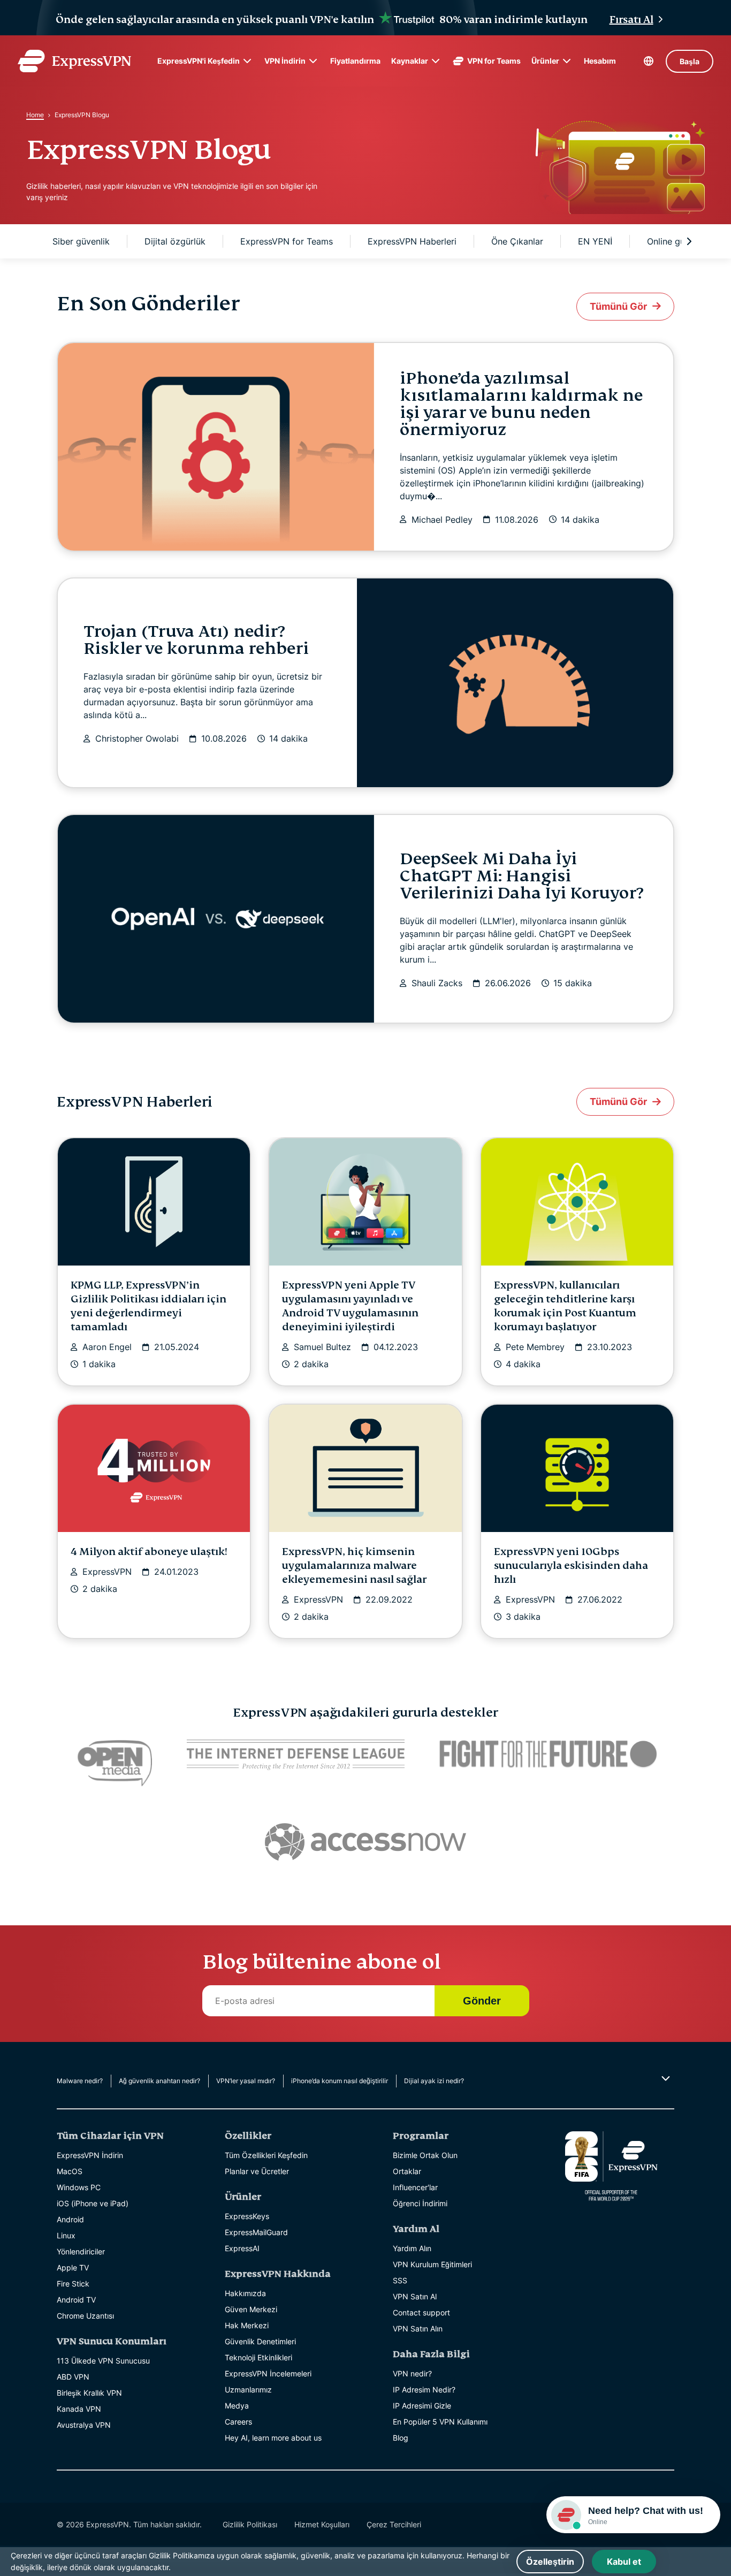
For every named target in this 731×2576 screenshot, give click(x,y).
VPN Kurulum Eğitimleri (432, 2264)
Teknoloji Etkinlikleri (258, 2357)
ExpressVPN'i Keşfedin (199, 61)
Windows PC (79, 2187)
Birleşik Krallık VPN (89, 2393)
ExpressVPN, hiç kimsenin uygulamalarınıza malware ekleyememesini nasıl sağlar (354, 1565)
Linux (66, 2235)
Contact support (421, 2312)
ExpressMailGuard (256, 2232)
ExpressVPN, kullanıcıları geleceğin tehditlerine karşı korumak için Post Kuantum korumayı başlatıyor (565, 1306)
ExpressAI (242, 2248)
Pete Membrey (535, 1347)
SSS (400, 2280)
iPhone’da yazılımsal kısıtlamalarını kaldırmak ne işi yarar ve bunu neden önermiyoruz (521, 404)
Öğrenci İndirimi (420, 2203)
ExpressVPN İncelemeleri (268, 2373)
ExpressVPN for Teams (287, 241)
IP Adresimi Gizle (422, 2406)
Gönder (482, 2001)
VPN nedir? (412, 2373)
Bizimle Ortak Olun (425, 2155)
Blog (401, 2438)
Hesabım (600, 61)
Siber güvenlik (81, 241)
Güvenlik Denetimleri (260, 2341)
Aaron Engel (107, 1347)
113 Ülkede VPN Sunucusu (103, 2361)
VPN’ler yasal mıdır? (246, 2081)
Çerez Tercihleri (394, 2524)
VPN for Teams (494, 61)
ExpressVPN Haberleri (412, 241)
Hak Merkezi (247, 2325)
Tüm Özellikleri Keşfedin (266, 2155)
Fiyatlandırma (355, 61)
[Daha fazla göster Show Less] (664, 2078)
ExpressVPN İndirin (90, 2155)
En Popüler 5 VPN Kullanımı (440, 2422)
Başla (690, 61)
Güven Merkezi (251, 2309)
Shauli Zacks (437, 983)
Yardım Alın (412, 2248)
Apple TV (73, 2268)
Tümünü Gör (618, 306)
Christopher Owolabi (137, 738)
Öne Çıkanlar (517, 241)
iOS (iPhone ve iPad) (93, 2203)
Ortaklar (407, 2171)
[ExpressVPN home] (74, 61)
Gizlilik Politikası (250, 2524)
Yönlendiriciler (81, 2251)
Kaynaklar (410, 61)
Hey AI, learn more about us (273, 2438)
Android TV (76, 2300)
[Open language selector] (649, 61)
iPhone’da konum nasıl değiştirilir (340, 2081)
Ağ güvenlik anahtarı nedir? (159, 2081)
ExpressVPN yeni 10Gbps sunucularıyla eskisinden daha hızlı (571, 1565)
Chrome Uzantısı (85, 2316)
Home (35, 115)
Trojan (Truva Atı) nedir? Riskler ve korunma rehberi (196, 640)
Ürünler (545, 61)
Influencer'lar (415, 2187)
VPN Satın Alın (418, 2329)
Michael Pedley (442, 520)
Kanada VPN (79, 2409)
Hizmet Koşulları (322, 2524)
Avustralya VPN (84, 2425)
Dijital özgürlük (175, 241)
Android (70, 2219)
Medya (237, 2406)
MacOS (70, 2171)
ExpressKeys (247, 2216)
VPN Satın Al (415, 2296)
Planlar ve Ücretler (257, 2171)
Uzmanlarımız (248, 2390)
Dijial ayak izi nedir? (434, 2081)
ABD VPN (73, 2377)
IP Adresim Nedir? (424, 2390)
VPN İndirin (285, 61)
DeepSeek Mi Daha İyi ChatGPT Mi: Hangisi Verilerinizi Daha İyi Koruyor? (521, 876)
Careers (238, 2422)
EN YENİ (595, 241)
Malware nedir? (80, 2081)
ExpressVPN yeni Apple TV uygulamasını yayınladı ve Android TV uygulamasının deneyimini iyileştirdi (350, 1306)
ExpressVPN (107, 1572)
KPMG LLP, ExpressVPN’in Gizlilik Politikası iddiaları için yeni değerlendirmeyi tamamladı (149, 1306)
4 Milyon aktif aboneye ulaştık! (149, 1552)
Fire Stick (73, 2284)
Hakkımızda (245, 2293)
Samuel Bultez (322, 1347)
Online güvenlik (678, 241)
